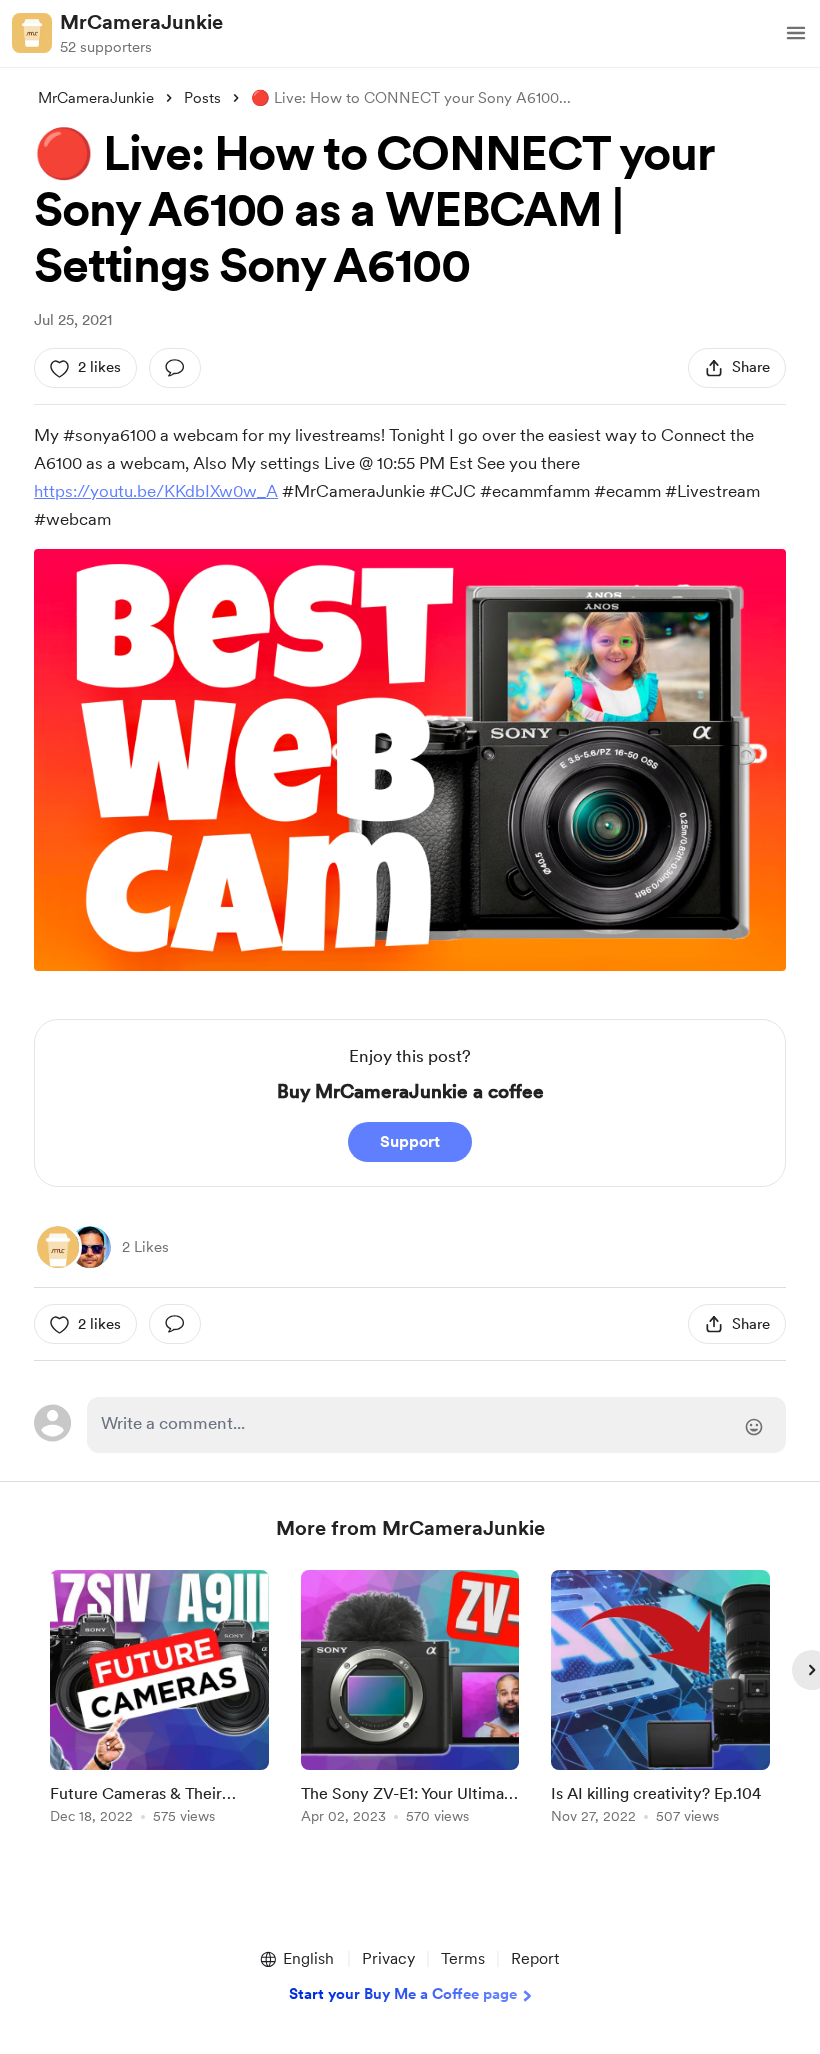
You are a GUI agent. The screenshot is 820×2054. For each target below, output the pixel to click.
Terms (463, 1958)
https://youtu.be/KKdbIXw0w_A (156, 491)
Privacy (388, 1958)
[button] (796, 33)
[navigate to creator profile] (32, 33)
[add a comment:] (175, 368)
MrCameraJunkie (141, 22)
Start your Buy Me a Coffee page (403, 1994)
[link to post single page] (159, 1700)
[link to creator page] (58, 1247)
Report (535, 1958)
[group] (159, 1700)
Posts (202, 98)
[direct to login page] (436, 1425)
